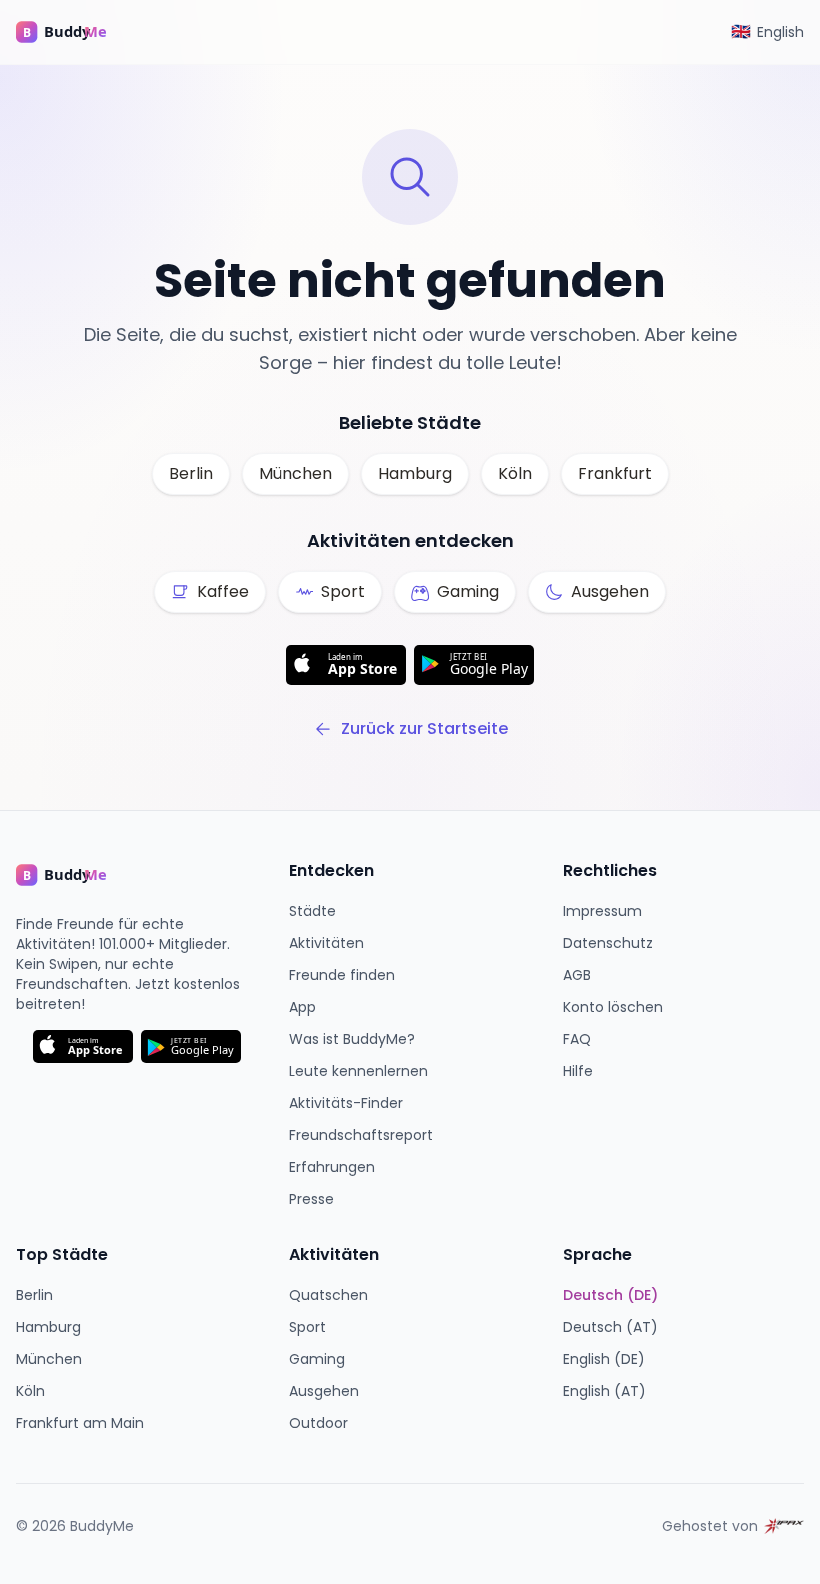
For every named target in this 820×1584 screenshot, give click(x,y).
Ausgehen (324, 1391)
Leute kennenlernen (358, 1071)
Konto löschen (613, 1007)
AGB (577, 975)
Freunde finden (342, 975)
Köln (515, 473)
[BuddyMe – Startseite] (76, 32)
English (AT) (604, 1391)
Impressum (602, 911)
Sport (307, 1327)
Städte (312, 911)
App (302, 1007)
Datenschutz (608, 943)
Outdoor (318, 1423)
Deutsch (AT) (610, 1327)
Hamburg (415, 473)
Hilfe (578, 1071)
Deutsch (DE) (610, 1295)
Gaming (317, 1359)
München (295, 473)
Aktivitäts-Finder (346, 1103)
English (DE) (604, 1359)
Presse (311, 1199)
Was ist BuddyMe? (352, 1039)
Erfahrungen (332, 1167)
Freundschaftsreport (361, 1135)
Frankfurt (615, 473)
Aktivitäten (326, 943)
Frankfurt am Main (80, 1423)
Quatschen (328, 1295)
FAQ (577, 1039)
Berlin (191, 473)
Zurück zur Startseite (424, 728)
